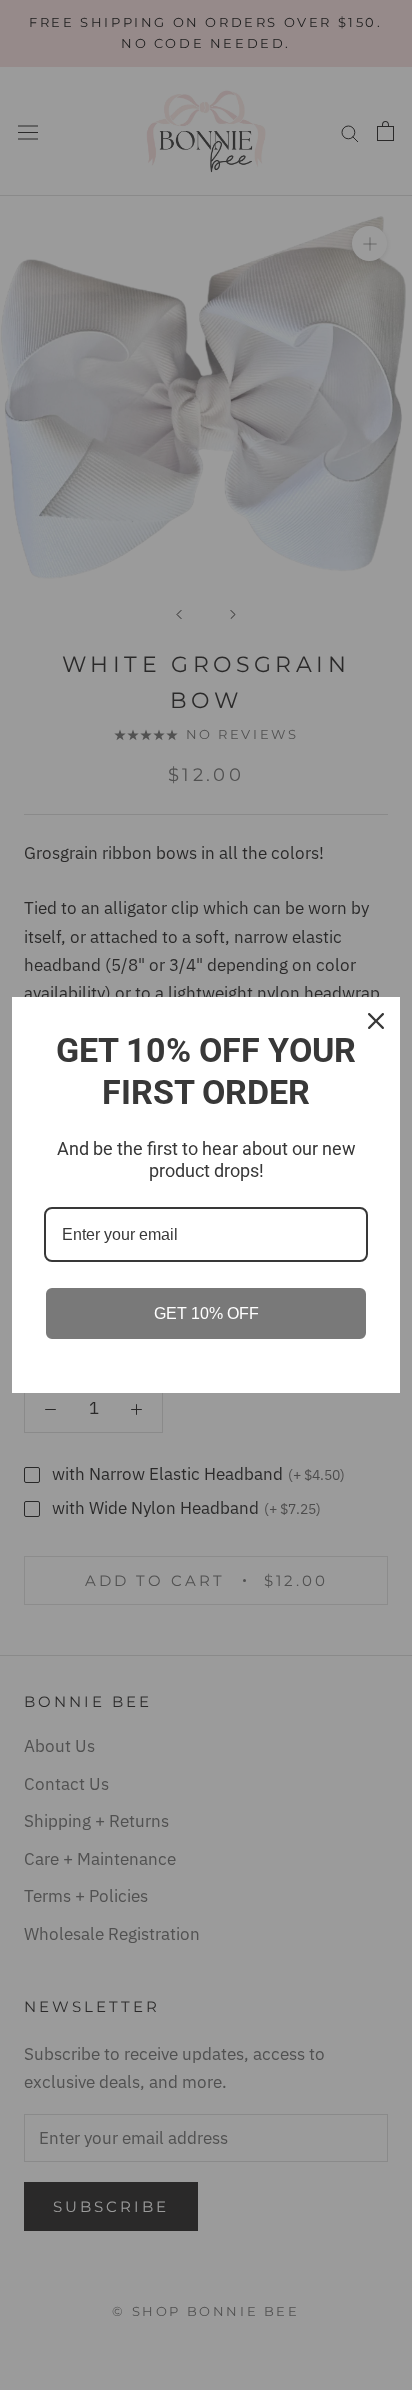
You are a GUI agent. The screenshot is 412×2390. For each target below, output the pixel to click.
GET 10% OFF (206, 1313)
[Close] (376, 1021)
